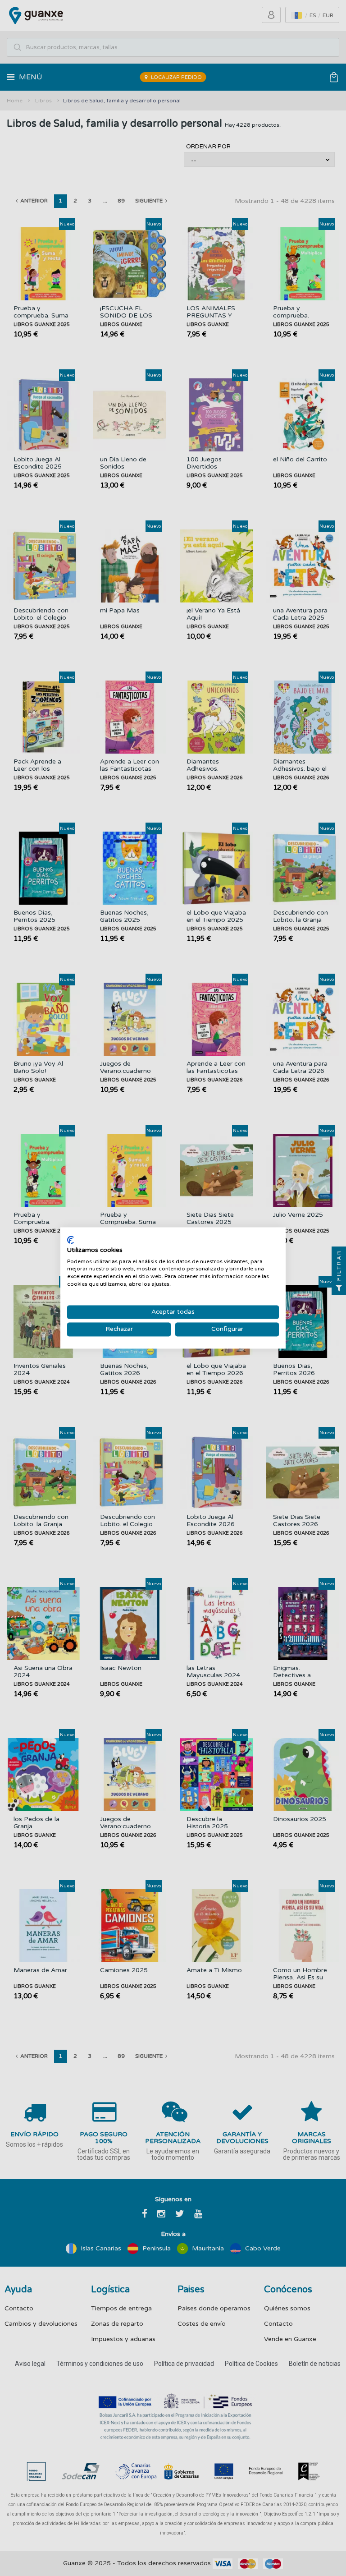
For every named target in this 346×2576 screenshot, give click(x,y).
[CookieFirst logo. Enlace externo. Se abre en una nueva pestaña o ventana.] (71, 1240)
